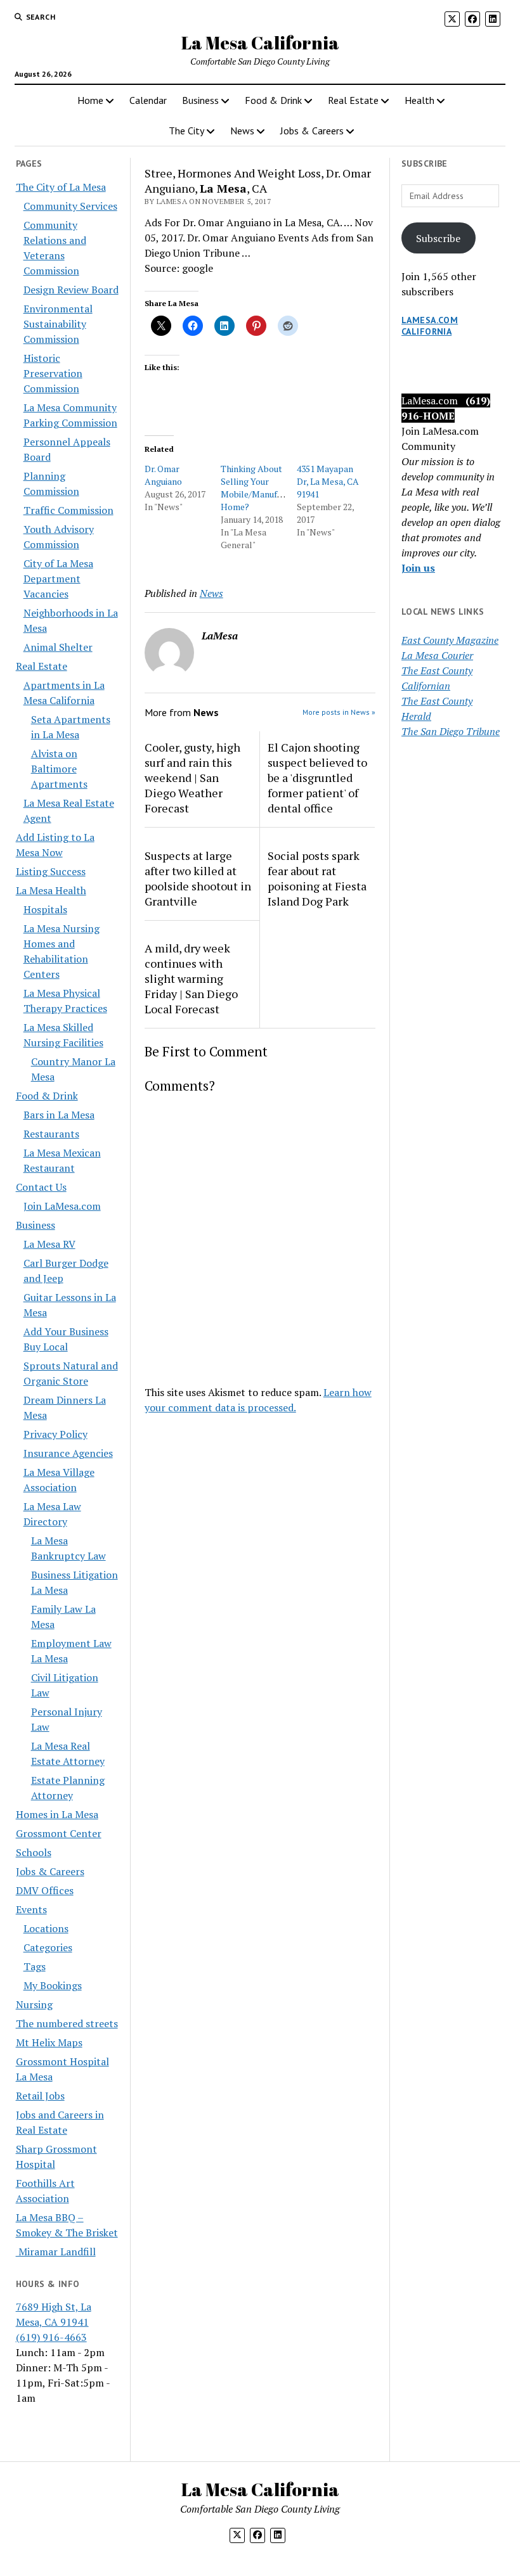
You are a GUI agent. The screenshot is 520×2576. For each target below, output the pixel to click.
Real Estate (353, 100)
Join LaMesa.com (62, 1206)
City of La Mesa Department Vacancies (58, 579)
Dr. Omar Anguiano (163, 475)
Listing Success (51, 871)
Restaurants (51, 1134)
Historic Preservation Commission (53, 373)
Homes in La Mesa (57, 1814)
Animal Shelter (58, 647)
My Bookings (53, 1985)
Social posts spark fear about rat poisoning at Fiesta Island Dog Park (317, 878)
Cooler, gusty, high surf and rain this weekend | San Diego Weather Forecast (192, 778)
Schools (34, 1852)
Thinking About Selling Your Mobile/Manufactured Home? (264, 488)
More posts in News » (339, 712)
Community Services (70, 206)
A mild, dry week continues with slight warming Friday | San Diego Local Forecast (191, 978)
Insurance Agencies (68, 1453)
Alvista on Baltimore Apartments (59, 769)
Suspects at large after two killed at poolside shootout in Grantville (198, 878)
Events (31, 1909)
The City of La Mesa (61, 187)
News (242, 131)
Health (419, 100)
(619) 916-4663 (51, 2337)
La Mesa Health (51, 890)
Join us (418, 568)
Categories (48, 1947)
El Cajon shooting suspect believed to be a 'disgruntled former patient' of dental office (317, 778)
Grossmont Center (59, 1833)
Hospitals (45, 909)
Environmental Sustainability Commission (58, 324)
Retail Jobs (40, 2096)
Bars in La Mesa (59, 1115)
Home (90, 100)
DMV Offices (45, 1890)
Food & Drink (273, 100)
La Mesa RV (49, 1244)
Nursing (34, 2004)
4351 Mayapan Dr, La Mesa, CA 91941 (328, 481)
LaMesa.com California (430, 326)
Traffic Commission (68, 510)
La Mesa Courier (437, 655)
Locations (46, 1928)
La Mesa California (260, 42)
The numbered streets (67, 2023)
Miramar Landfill (56, 2252)
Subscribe (438, 238)
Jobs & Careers (312, 131)
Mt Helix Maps (49, 2042)
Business (200, 100)
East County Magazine (450, 640)
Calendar (148, 100)
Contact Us (41, 1187)
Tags (35, 1966)
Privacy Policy (55, 1434)
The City (186, 131)
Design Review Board (71, 290)
